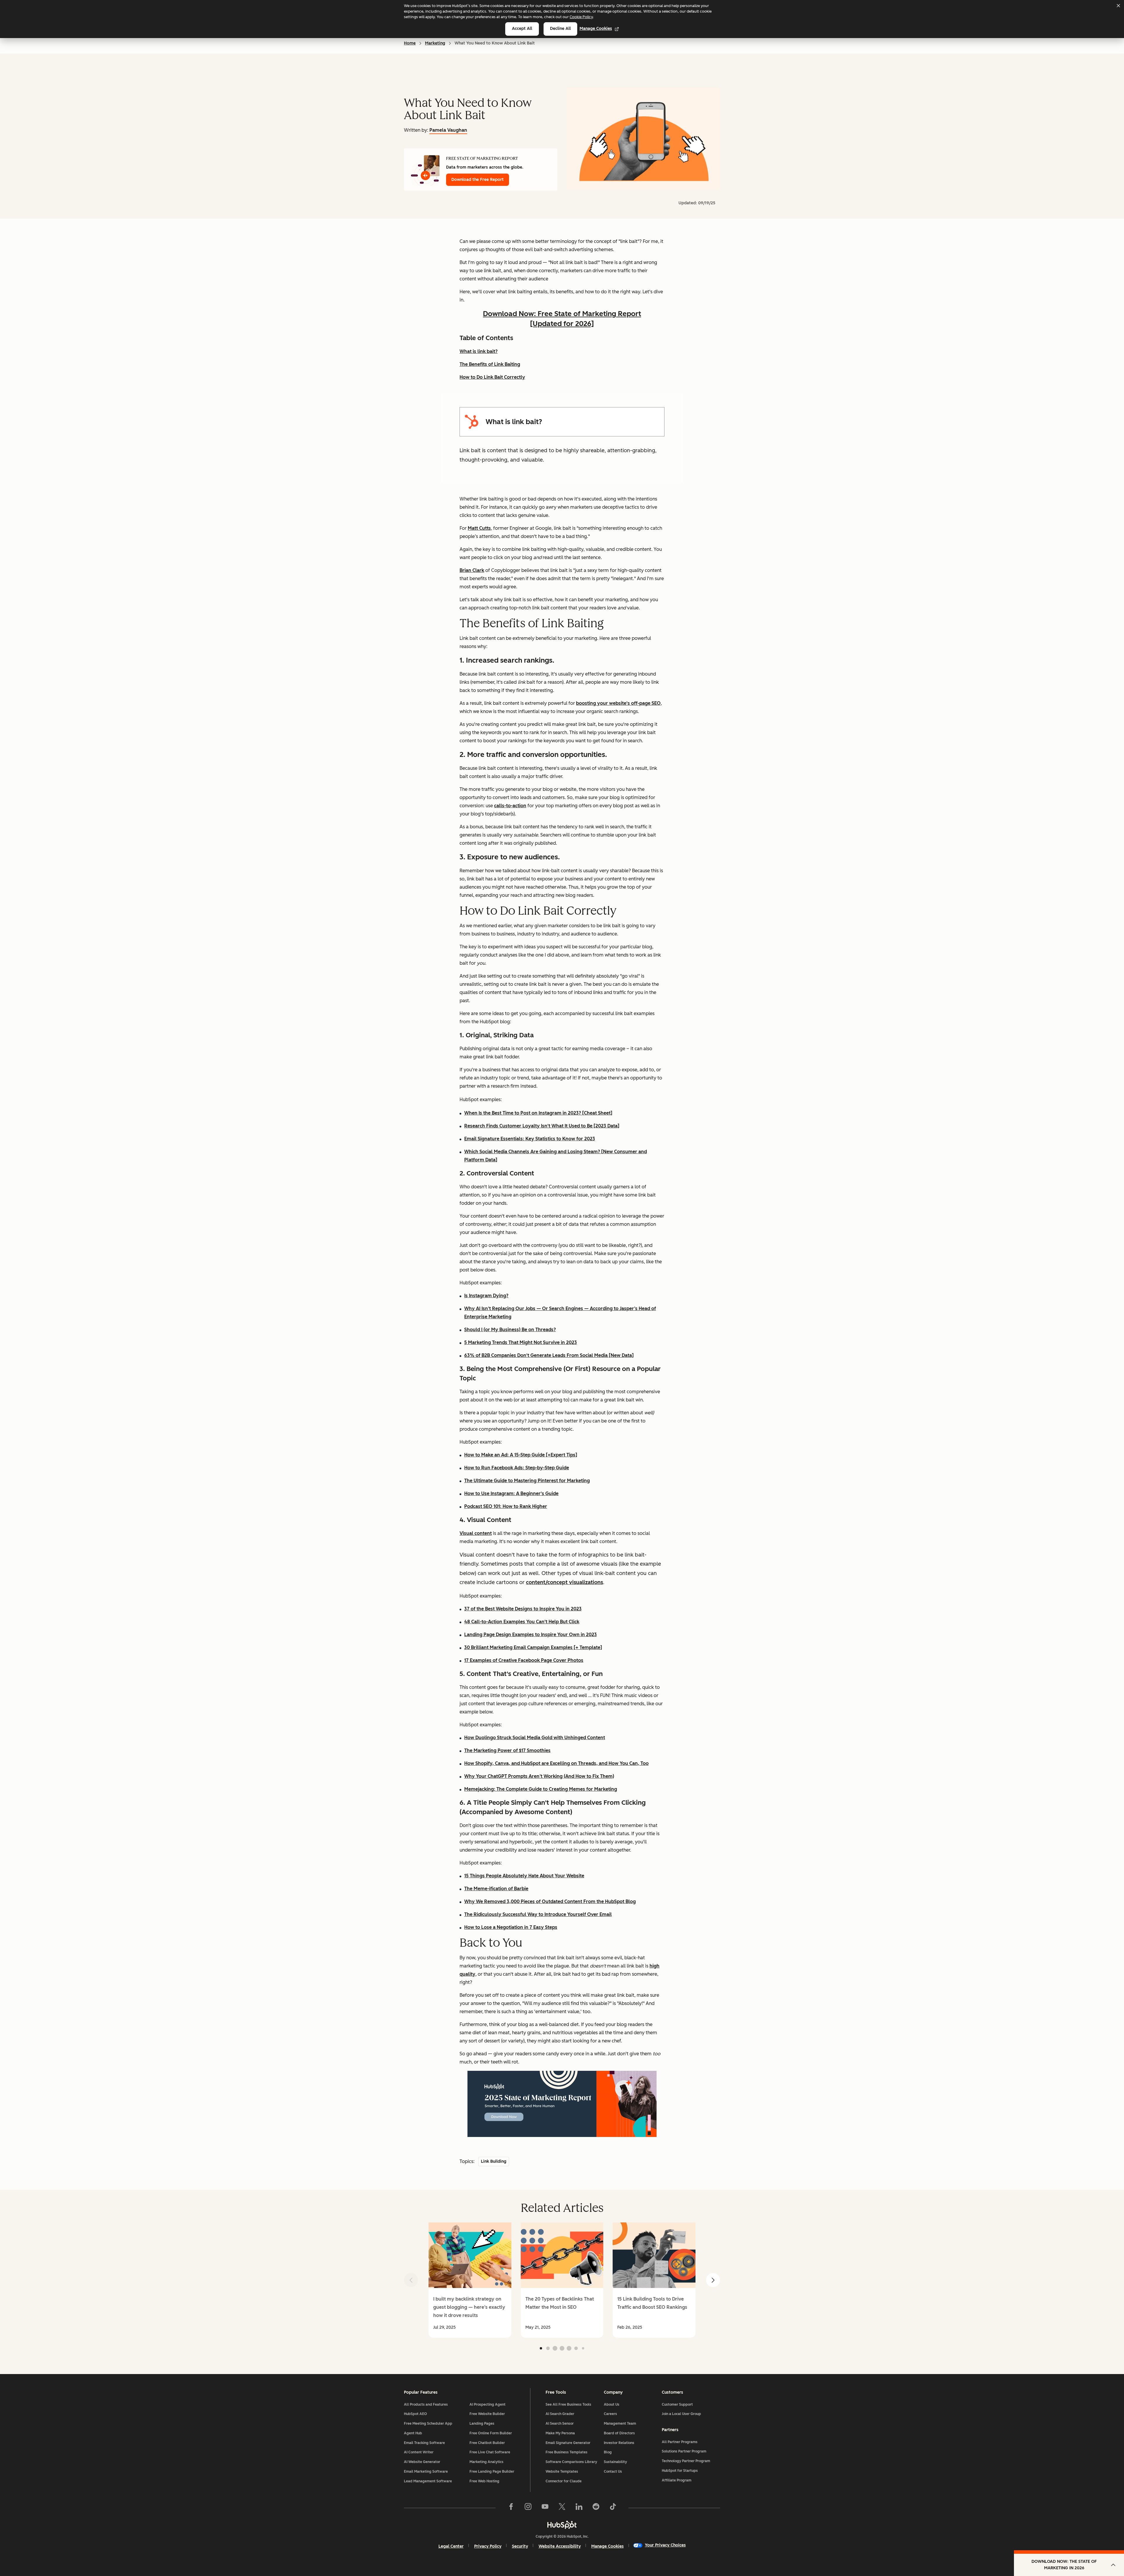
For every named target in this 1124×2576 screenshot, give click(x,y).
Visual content (476, 1533)
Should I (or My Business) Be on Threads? (510, 1330)
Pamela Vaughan (448, 130)
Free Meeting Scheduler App (428, 2424)
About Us (612, 2404)
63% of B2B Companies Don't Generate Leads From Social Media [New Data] (549, 1355)
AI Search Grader (560, 2414)
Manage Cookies (596, 29)
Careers (610, 2414)
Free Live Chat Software (490, 2452)
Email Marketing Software (426, 2472)
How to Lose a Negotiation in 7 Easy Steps (511, 1927)
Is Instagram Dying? (486, 1296)
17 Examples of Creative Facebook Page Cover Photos (524, 1660)
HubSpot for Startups (680, 2471)
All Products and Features (426, 2404)
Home (410, 43)
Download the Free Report (478, 180)
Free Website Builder (487, 2414)
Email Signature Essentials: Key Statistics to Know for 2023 (530, 1139)
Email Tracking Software (424, 2443)
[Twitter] (562, 2508)
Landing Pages (482, 2424)
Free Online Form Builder (491, 2433)
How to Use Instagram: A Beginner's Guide (511, 1493)
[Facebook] (511, 2508)
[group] (470, 2280)
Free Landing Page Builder (492, 2472)
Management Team (620, 2424)
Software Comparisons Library (571, 2462)
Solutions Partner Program (684, 2451)
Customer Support (677, 2404)
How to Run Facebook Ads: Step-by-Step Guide (517, 1468)
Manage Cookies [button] (608, 2546)
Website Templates (562, 2472)
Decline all (560, 29)
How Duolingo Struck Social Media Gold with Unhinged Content (535, 1738)
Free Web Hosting (484, 2481)
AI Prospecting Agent (488, 2404)
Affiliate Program (677, 2480)
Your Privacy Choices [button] (665, 2545)
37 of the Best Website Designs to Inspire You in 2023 (523, 1609)
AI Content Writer (419, 2452)
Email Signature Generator (568, 2443)
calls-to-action (510, 806)
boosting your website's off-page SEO (618, 703)
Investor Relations (619, 2443)
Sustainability (615, 2462)
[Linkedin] (579, 2508)
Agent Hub (413, 2433)
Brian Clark (472, 570)
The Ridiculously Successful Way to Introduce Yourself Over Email (538, 1914)
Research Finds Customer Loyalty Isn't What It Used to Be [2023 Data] (542, 1126)
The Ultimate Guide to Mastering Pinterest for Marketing (527, 1481)
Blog (608, 2452)
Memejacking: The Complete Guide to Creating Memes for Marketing (541, 1789)
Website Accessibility (560, 2546)
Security (520, 2546)
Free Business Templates (567, 2452)
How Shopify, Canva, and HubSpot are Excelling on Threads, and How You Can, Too (556, 1763)
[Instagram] (528, 2508)
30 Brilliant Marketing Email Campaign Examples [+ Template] (533, 1647)
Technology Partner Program (686, 2461)
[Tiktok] (613, 2508)
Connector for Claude (564, 2481)
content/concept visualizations (564, 1582)
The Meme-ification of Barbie (496, 1889)
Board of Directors (619, 2433)
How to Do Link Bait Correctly (492, 377)
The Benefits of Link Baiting (490, 364)
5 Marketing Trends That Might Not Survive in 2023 (521, 1342)
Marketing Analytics (486, 2462)
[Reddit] (596, 2508)
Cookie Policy (581, 17)
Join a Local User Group (681, 2414)
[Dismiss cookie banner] (1118, 6)
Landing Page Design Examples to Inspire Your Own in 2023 (531, 1635)
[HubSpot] (562, 2525)
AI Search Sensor (560, 2424)
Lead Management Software (428, 2481)
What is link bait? (479, 351)
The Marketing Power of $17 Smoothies (507, 1750)
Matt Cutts (479, 528)
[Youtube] (545, 2508)
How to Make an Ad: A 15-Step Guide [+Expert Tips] (521, 1455)
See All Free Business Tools (568, 2404)
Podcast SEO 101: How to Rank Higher (506, 1506)
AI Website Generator (422, 2462)
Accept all (522, 29)
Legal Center (451, 2546)
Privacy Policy (488, 2546)
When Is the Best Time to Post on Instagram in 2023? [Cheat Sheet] (538, 1113)
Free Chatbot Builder (487, 2443)
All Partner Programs (680, 2442)
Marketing (435, 43)
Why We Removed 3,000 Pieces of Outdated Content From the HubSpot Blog (550, 1901)
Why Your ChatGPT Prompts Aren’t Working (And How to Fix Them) (539, 1776)
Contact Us (613, 2472)
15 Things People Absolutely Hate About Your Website (524, 1876)
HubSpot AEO (415, 2414)
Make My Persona (560, 2433)
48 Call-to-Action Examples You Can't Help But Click (522, 1622)
